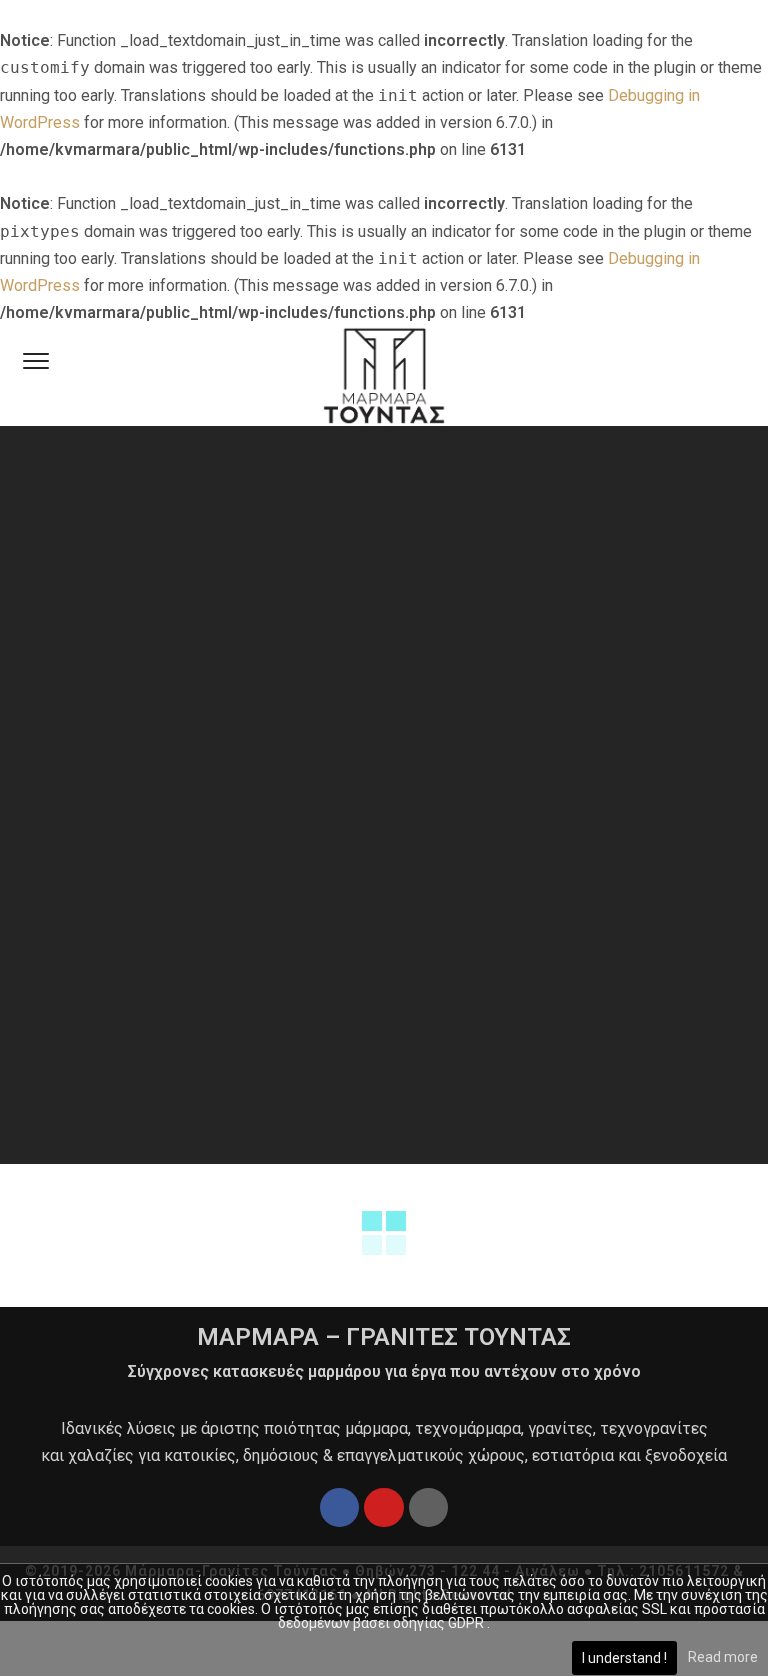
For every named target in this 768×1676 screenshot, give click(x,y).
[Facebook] (340, 1508)
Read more (723, 1657)
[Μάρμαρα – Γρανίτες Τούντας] (384, 376)
